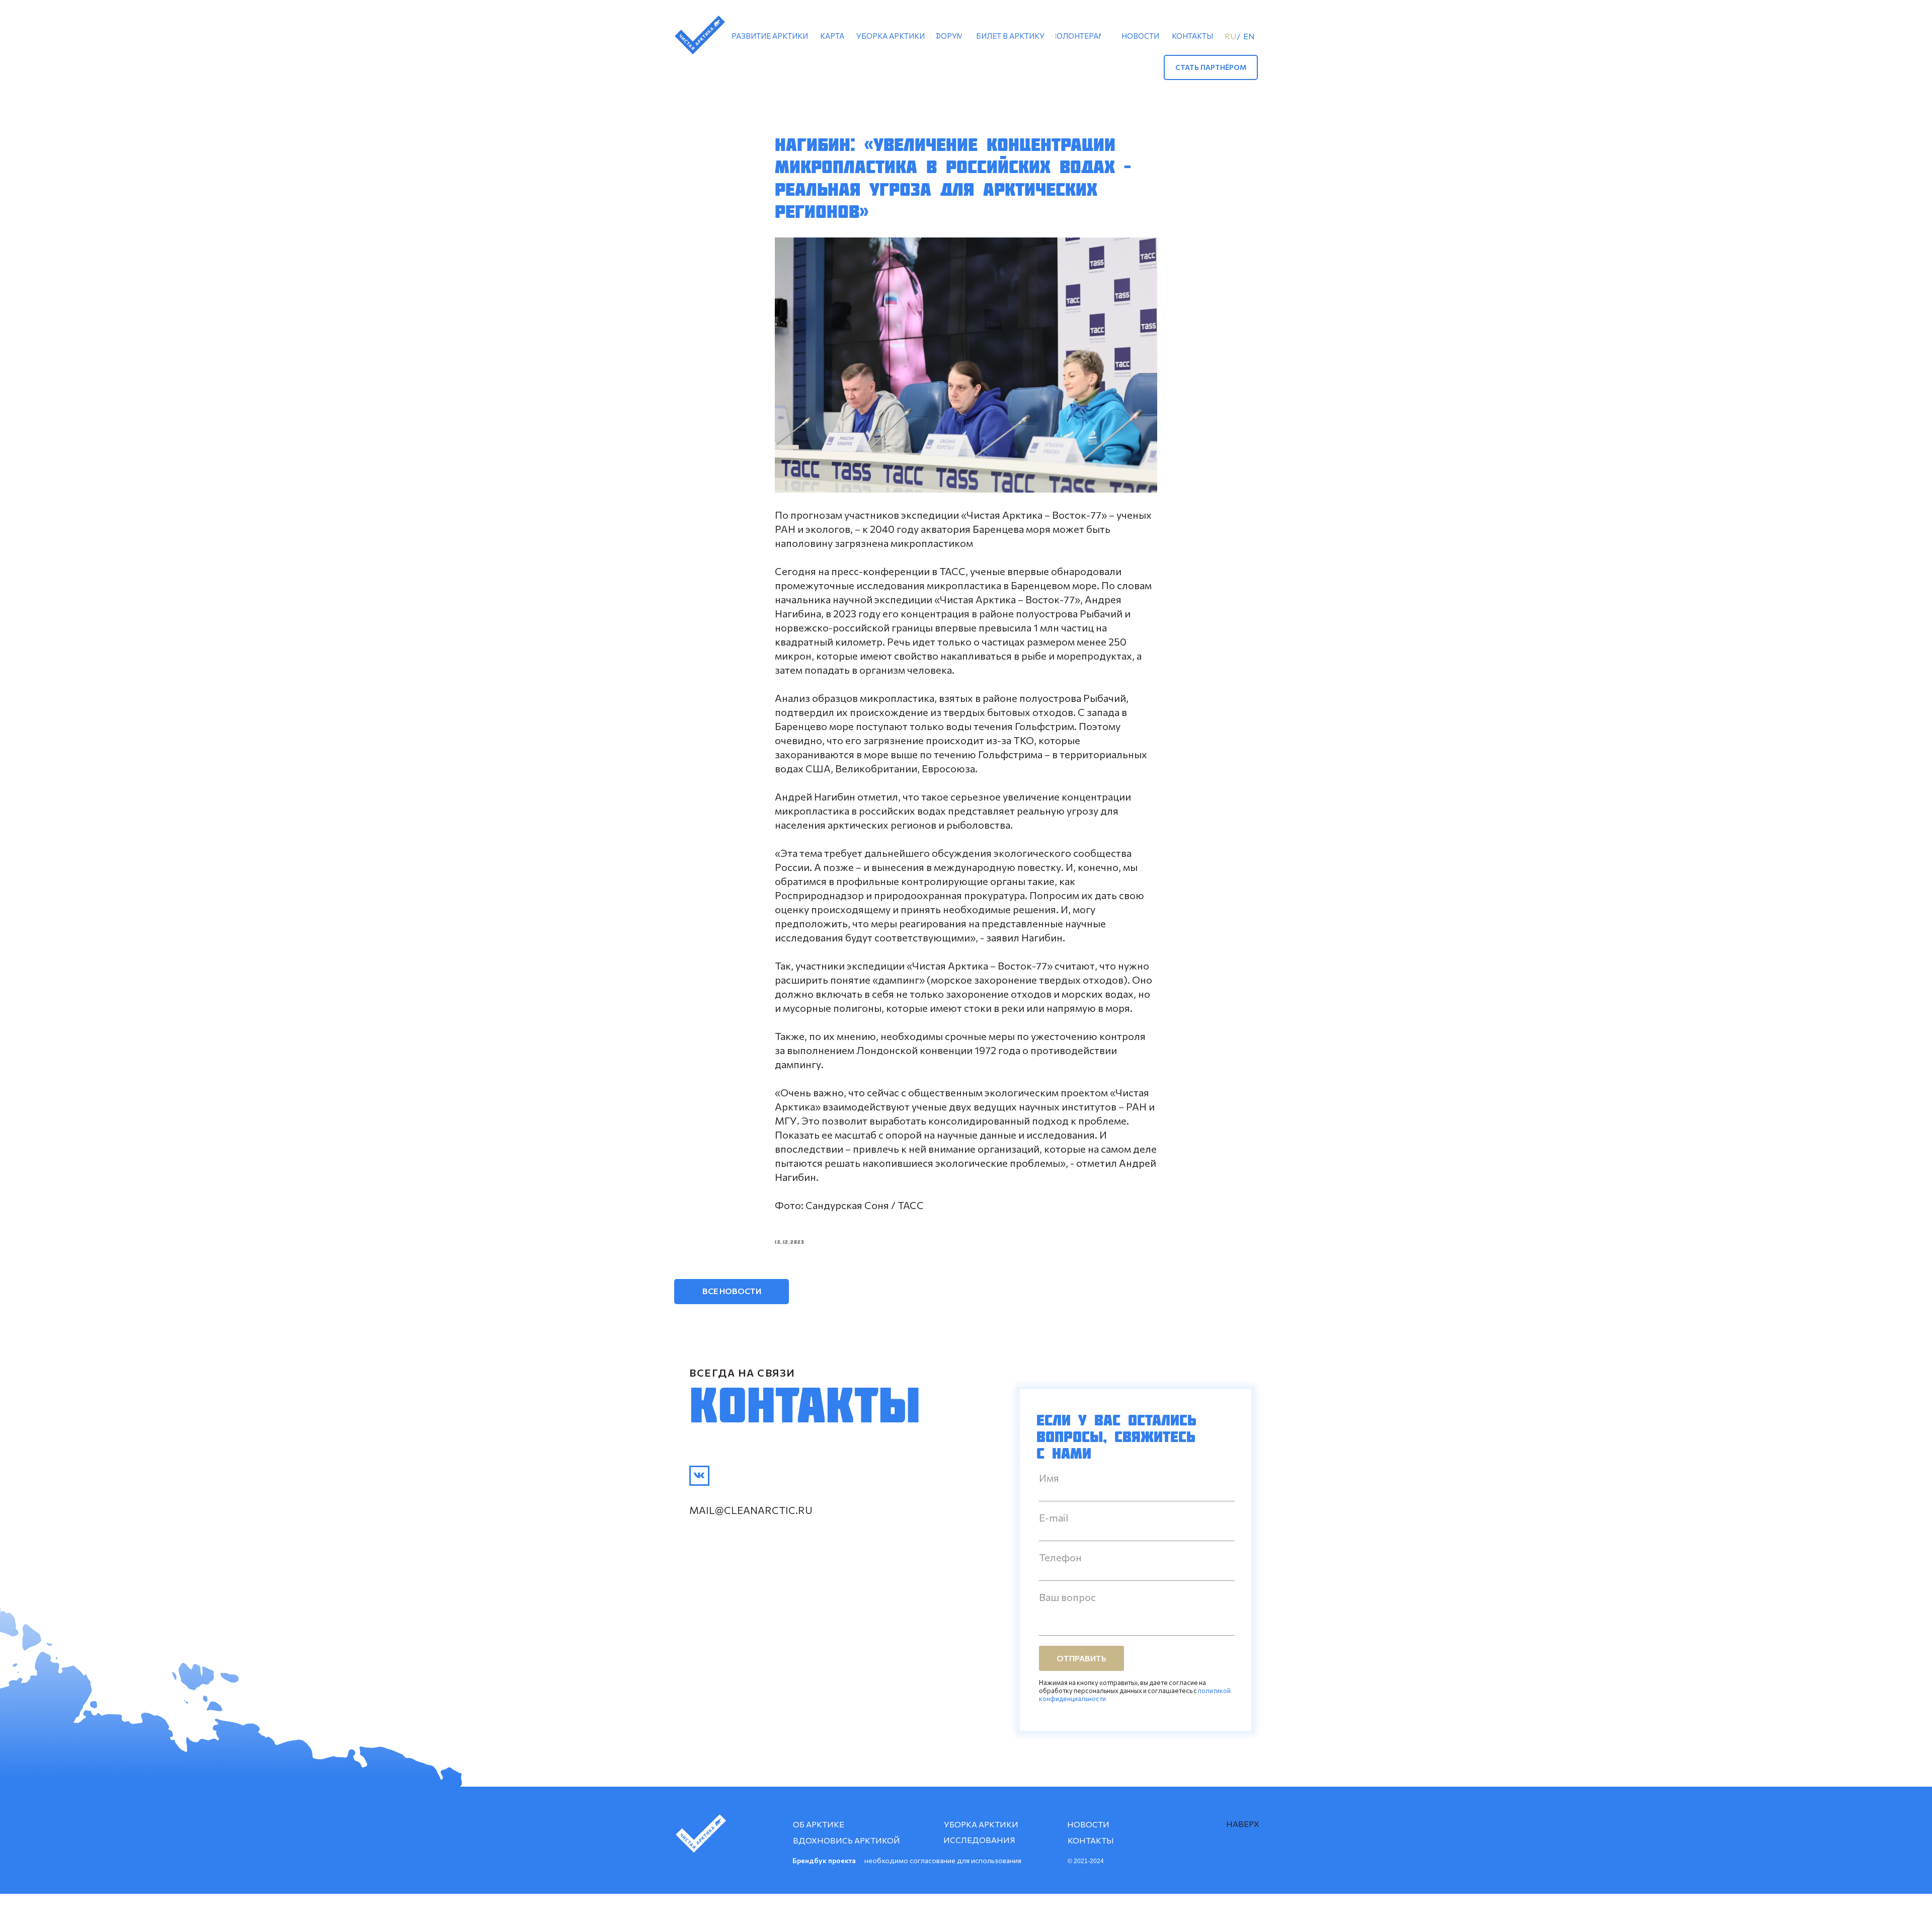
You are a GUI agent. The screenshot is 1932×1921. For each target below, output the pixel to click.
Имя (1049, 1478)
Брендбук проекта (824, 1860)
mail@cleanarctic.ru (751, 1510)
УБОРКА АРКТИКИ (981, 1824)
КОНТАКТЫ (1091, 1840)
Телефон (1060, 1557)
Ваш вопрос (1067, 1597)
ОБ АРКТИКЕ (819, 1824)
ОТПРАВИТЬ (1081, 1658)
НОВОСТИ (1088, 1824)
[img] (699, 1476)
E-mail (1054, 1517)
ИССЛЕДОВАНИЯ (979, 1840)
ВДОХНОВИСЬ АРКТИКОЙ (847, 1840)
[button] (1211, 67)
